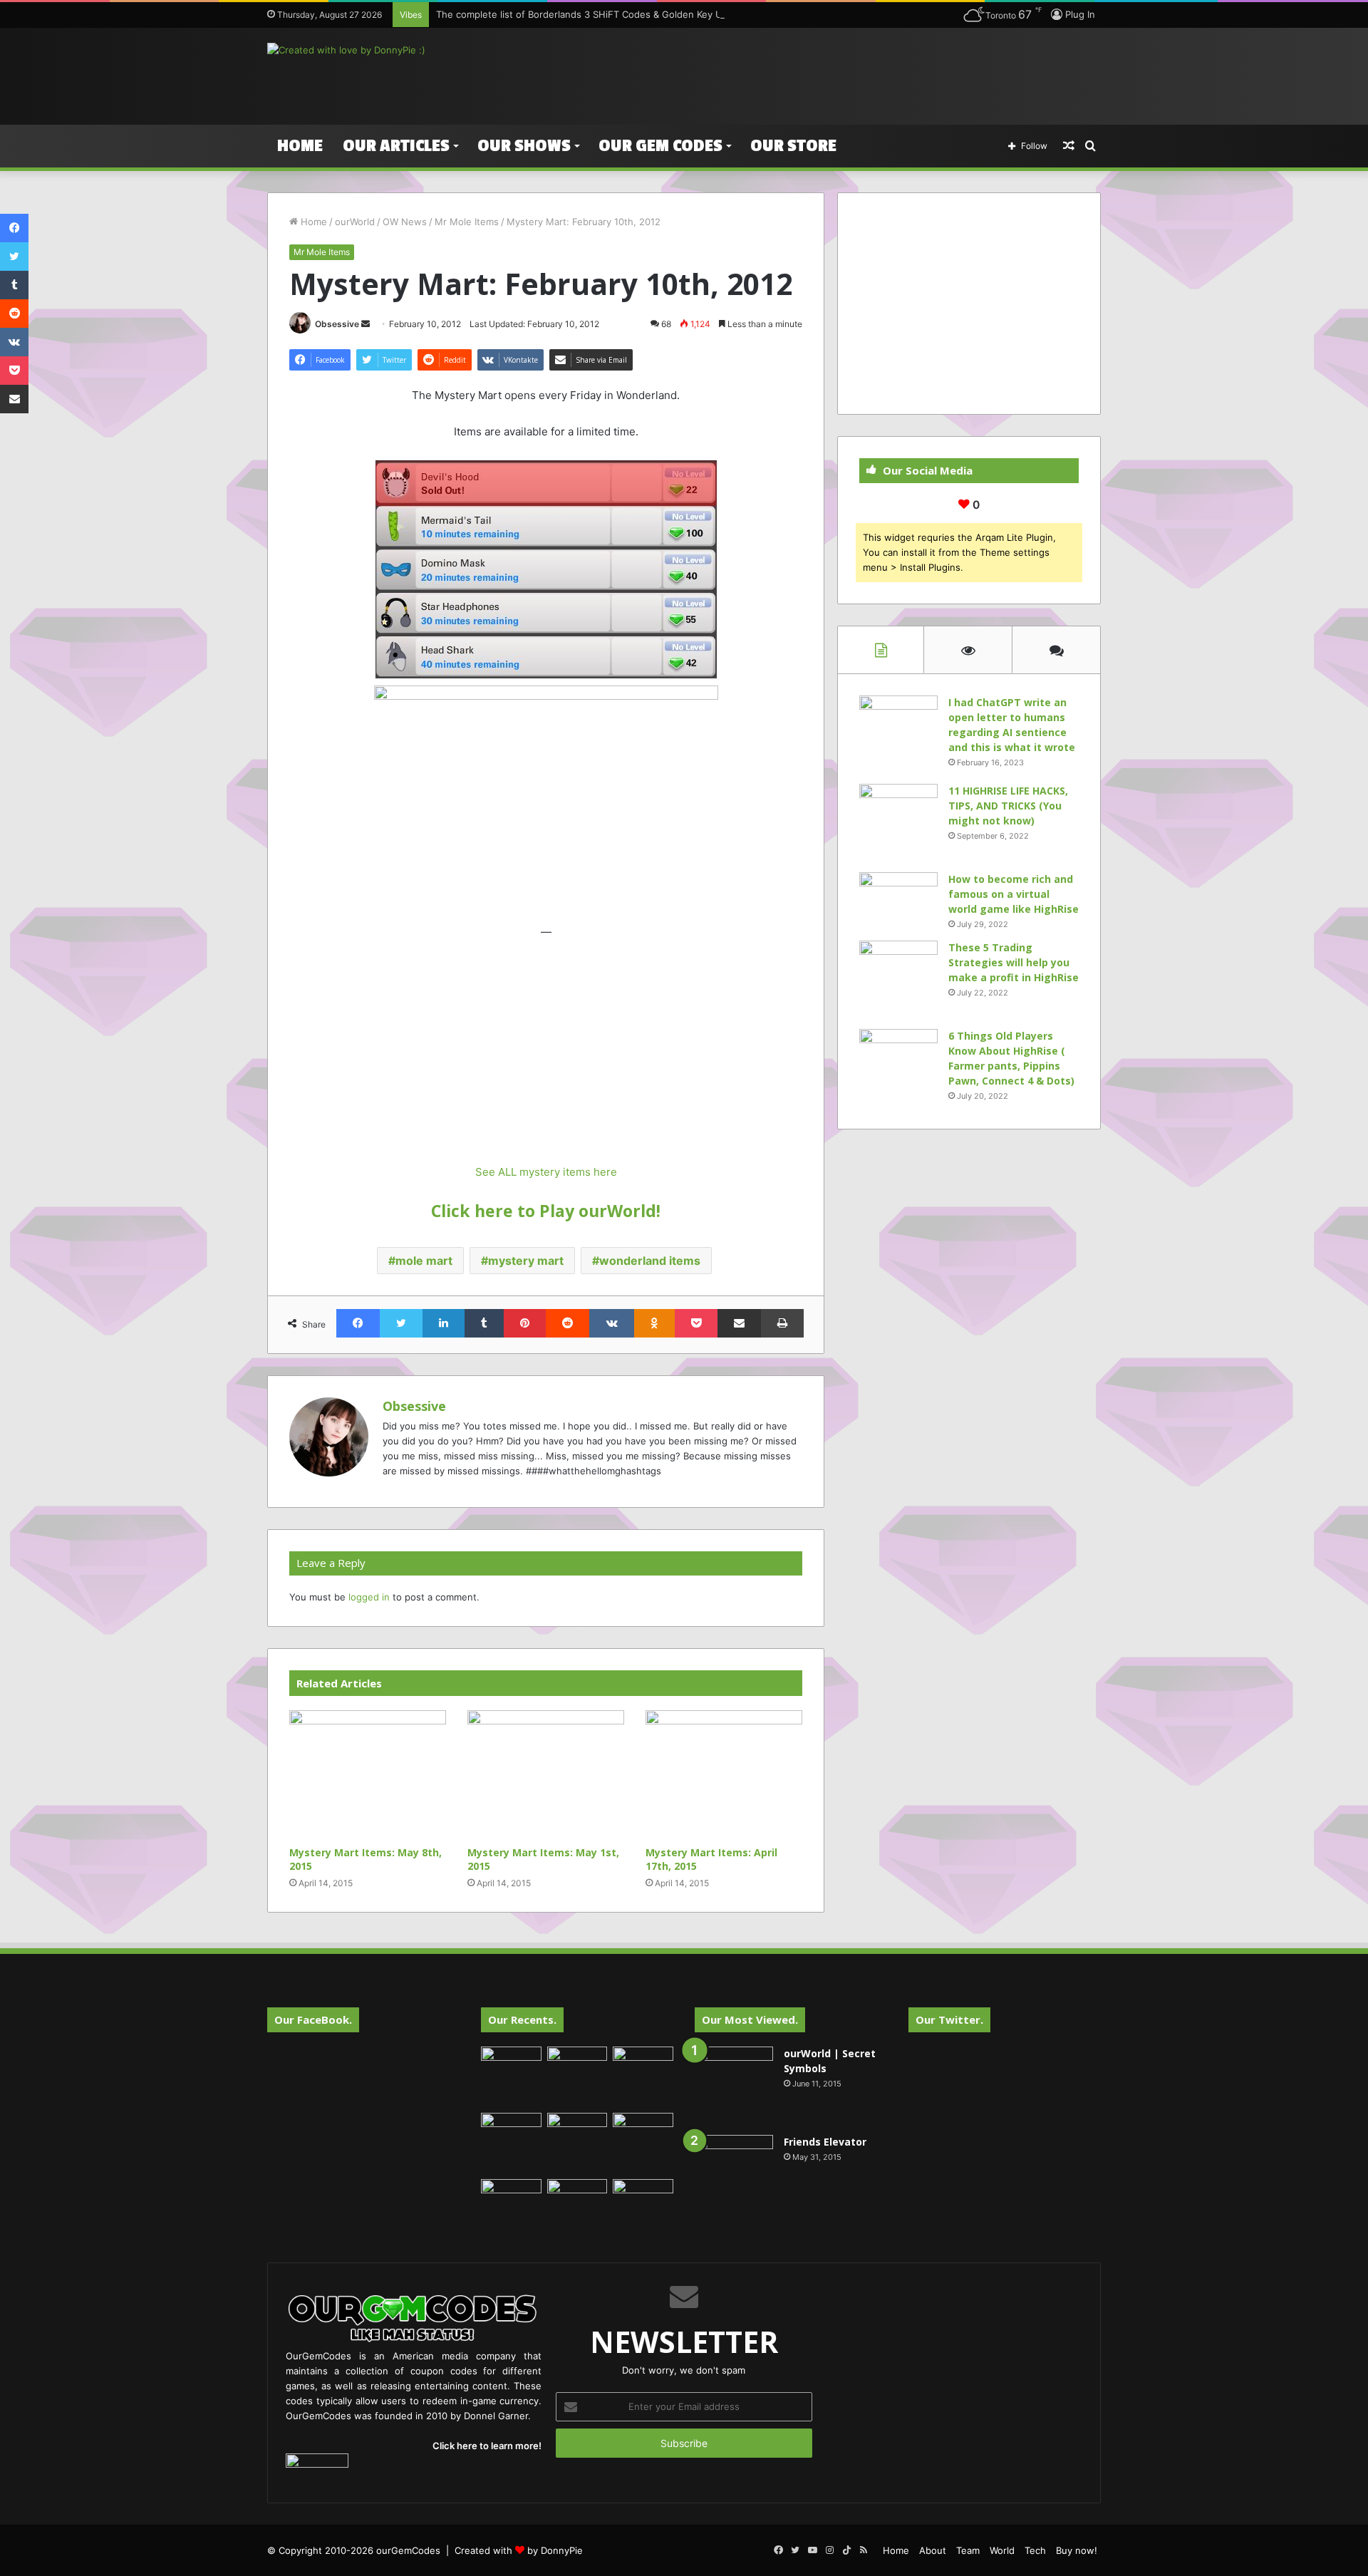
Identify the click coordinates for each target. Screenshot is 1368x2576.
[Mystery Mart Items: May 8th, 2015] (368, 1775)
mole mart (424, 1261)
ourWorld (355, 222)
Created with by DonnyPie (519, 2550)
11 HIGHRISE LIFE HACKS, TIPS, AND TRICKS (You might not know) (1008, 806)
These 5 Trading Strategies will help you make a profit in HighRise (1014, 962)
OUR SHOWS (524, 146)
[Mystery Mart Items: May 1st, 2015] (546, 1775)
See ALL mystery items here (546, 1172)
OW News (405, 222)
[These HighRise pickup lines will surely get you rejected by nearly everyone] (511, 2196)
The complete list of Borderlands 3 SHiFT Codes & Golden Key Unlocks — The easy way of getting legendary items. (694, 14)
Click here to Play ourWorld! (546, 1211)
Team (968, 2550)
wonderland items (650, 1261)
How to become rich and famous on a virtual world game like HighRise (1014, 894)
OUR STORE (793, 146)
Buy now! (1077, 2550)
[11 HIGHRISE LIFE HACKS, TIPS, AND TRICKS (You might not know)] (898, 823)
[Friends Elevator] (734, 2174)
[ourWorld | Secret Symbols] (734, 2086)
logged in (369, 1597)
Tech (1035, 2550)
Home (300, 146)
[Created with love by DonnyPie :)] (346, 50)
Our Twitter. (949, 2019)
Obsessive (337, 324)
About (933, 2550)
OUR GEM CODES (660, 146)
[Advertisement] (826, 74)
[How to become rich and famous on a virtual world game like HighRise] (898, 899)
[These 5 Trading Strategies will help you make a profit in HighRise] (898, 980)
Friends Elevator (825, 2142)
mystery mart (526, 1261)
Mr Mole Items (467, 222)
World (1002, 2550)
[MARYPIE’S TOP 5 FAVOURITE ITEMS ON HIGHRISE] (643, 2209)
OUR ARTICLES (396, 146)
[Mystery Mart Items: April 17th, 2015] (724, 1775)
